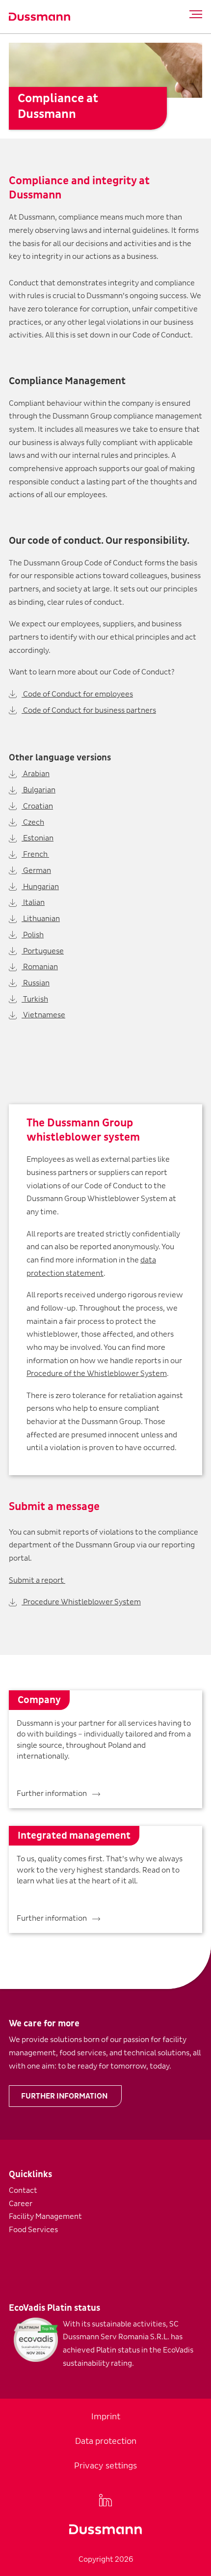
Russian (36, 983)
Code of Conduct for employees (77, 694)
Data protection (106, 2441)
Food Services (33, 2230)
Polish (33, 935)
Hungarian (40, 887)
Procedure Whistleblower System (81, 1602)
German (36, 870)
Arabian (36, 774)
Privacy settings (105, 2466)
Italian (33, 902)
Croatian (37, 806)
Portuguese (43, 951)
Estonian (38, 838)
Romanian (40, 967)
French (35, 854)
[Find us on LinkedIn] (105, 2500)
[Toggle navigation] (193, 14)
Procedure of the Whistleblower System (97, 1373)
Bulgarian (39, 790)
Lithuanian (41, 919)
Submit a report (37, 1580)
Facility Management (45, 2216)
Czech (33, 822)
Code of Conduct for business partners (89, 710)
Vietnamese (43, 1015)
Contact (23, 2190)
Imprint (106, 2417)
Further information (64, 2096)
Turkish (35, 999)
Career (21, 2204)
